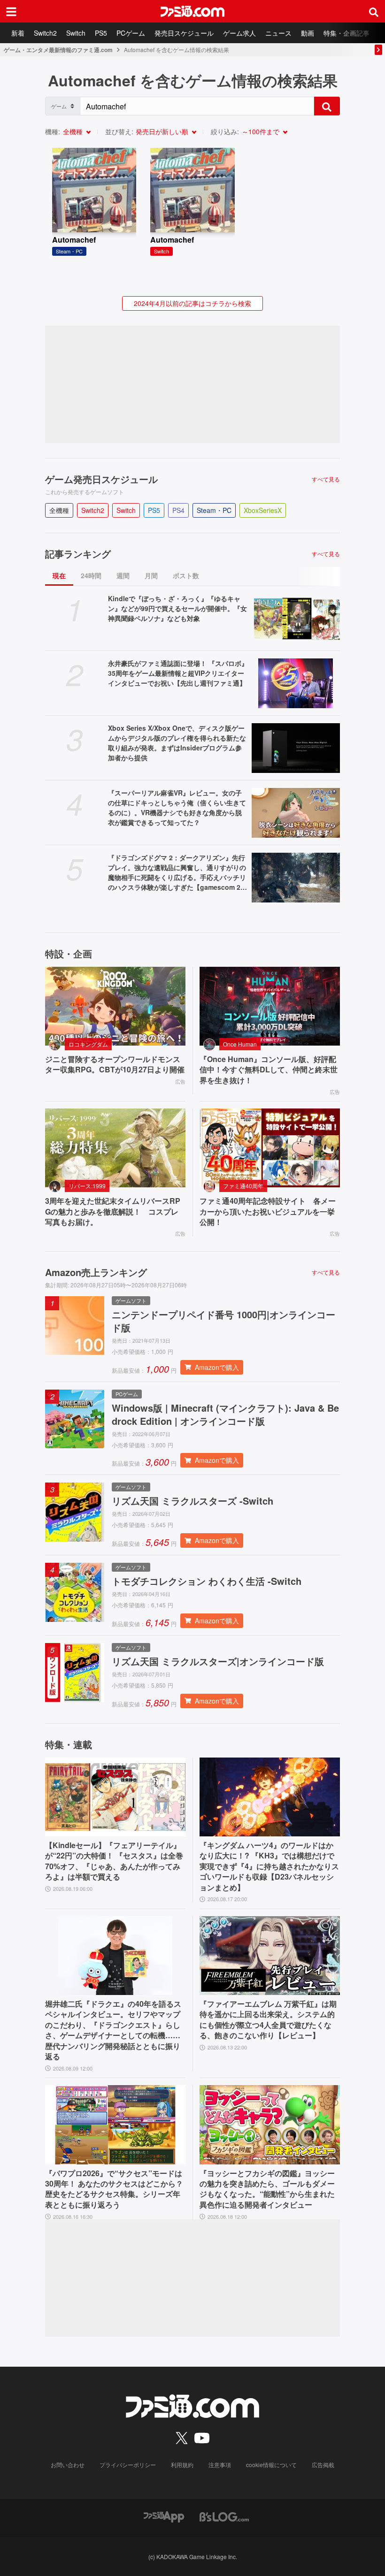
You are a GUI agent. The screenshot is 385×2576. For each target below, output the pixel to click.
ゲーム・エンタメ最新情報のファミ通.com (58, 50)
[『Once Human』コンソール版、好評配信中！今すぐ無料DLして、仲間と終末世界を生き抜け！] (270, 1006)
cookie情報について (271, 2465)
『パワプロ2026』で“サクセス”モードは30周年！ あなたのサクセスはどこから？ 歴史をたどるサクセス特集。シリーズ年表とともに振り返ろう (114, 2189)
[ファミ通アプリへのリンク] (164, 2516)
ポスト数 (186, 575)
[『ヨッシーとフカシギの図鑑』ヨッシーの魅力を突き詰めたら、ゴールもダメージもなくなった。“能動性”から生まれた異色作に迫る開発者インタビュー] (270, 2125)
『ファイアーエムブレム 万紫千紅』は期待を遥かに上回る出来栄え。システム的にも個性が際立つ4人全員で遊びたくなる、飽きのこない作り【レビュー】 (268, 2020)
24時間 (91, 575)
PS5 (101, 33)
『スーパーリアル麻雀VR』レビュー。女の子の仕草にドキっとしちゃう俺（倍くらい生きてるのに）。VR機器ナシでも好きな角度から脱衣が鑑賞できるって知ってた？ (177, 807)
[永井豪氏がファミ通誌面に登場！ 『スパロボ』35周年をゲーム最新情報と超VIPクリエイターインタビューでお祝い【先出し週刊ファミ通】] (296, 683)
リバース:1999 (87, 1186)
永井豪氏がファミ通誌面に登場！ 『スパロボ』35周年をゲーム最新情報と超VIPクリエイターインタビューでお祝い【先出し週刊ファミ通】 (178, 673)
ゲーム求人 (239, 33)
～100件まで (261, 131)
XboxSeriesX (263, 510)
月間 (151, 575)
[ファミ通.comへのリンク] (192, 11)
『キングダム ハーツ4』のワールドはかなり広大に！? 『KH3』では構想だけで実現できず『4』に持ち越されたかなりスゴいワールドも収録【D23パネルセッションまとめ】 (269, 1866)
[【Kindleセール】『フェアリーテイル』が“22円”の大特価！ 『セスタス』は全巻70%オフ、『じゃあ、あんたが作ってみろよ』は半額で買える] (115, 1797)
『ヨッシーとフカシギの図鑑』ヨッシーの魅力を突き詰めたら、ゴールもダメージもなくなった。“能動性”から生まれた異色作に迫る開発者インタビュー (267, 2189)
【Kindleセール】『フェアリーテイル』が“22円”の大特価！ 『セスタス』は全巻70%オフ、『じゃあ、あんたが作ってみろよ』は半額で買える (114, 1861)
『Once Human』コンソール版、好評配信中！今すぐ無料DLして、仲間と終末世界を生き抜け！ (269, 1070)
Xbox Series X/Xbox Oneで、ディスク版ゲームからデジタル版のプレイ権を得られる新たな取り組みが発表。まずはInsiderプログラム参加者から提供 (177, 743)
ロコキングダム (88, 1044)
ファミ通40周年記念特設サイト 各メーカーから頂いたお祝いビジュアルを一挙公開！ (268, 1212)
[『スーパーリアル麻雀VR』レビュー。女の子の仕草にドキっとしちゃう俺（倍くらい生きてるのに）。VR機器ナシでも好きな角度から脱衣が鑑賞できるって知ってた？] (296, 813)
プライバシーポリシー (128, 2465)
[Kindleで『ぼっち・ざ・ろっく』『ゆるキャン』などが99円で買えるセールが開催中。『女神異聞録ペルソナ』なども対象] (296, 619)
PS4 (178, 510)
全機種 (73, 131)
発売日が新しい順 (162, 131)
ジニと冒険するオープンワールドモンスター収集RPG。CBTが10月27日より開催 (115, 1064)
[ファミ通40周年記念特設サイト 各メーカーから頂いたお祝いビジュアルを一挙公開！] (270, 1148)
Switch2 (45, 33)
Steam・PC (214, 510)
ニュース (278, 33)
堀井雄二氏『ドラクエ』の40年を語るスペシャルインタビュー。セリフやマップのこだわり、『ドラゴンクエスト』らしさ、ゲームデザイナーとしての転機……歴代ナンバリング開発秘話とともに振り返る (113, 2030)
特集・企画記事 (346, 33)
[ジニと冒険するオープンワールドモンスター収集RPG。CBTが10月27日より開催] (115, 1006)
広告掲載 (323, 2465)
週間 (123, 575)
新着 (18, 33)
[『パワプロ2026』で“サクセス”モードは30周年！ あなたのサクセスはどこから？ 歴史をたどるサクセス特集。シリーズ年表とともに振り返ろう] (115, 2125)
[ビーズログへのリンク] (224, 2516)
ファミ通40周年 (243, 1186)
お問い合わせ (68, 2465)
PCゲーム (131, 33)
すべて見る (326, 479)
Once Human (240, 1044)
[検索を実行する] (327, 106)
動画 (308, 33)
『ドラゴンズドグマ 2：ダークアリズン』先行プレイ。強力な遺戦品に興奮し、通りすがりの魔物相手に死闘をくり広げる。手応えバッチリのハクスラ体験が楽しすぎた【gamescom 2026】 (178, 872)
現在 (59, 575)
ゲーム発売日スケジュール (101, 479)
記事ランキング (78, 554)
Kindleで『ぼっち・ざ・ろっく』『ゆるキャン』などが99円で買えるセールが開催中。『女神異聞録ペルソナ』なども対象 (177, 608)
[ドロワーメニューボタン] (11, 11)
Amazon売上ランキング (96, 1272)
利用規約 (182, 2465)
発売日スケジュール (184, 33)
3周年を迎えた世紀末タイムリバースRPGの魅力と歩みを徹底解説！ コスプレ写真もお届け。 (113, 1212)
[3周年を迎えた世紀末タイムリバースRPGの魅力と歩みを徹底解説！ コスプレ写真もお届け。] (115, 1148)
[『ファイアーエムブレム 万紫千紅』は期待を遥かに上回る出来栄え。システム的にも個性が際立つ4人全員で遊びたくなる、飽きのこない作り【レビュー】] (270, 1956)
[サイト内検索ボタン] (374, 11)
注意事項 (220, 2465)
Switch (76, 33)
